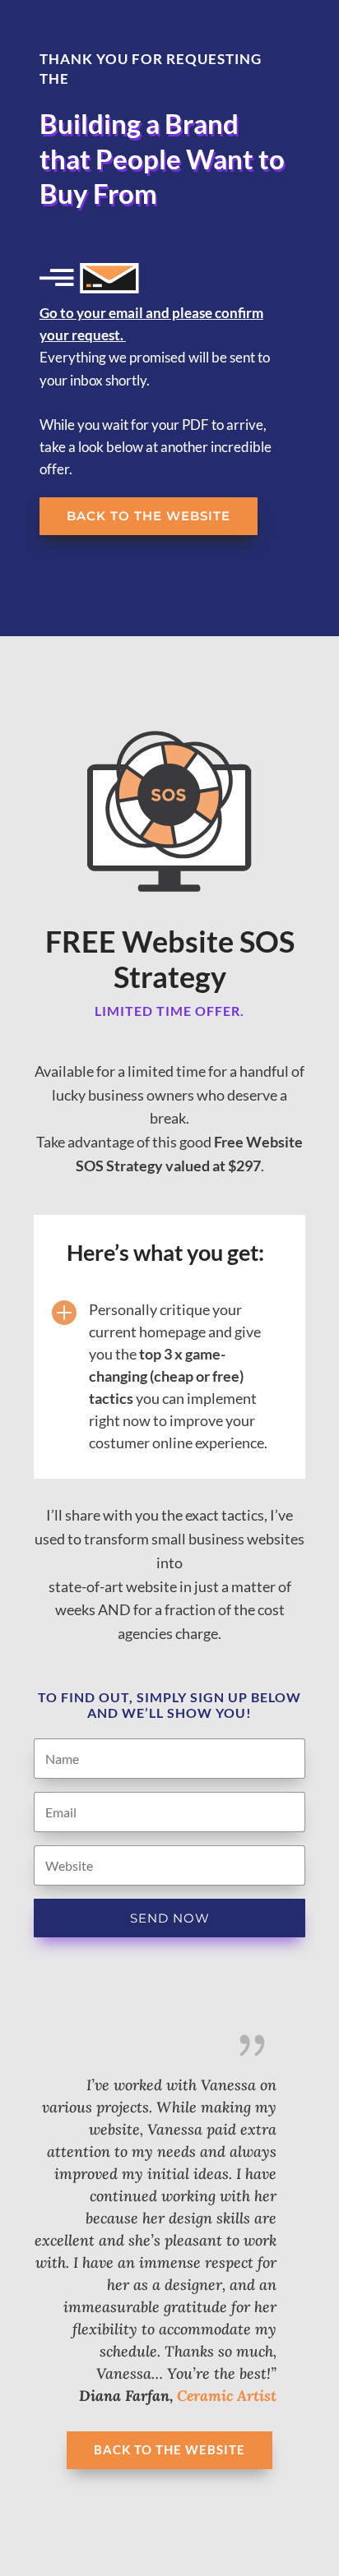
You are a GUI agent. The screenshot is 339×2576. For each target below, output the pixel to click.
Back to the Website (149, 516)
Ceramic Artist (227, 2396)
